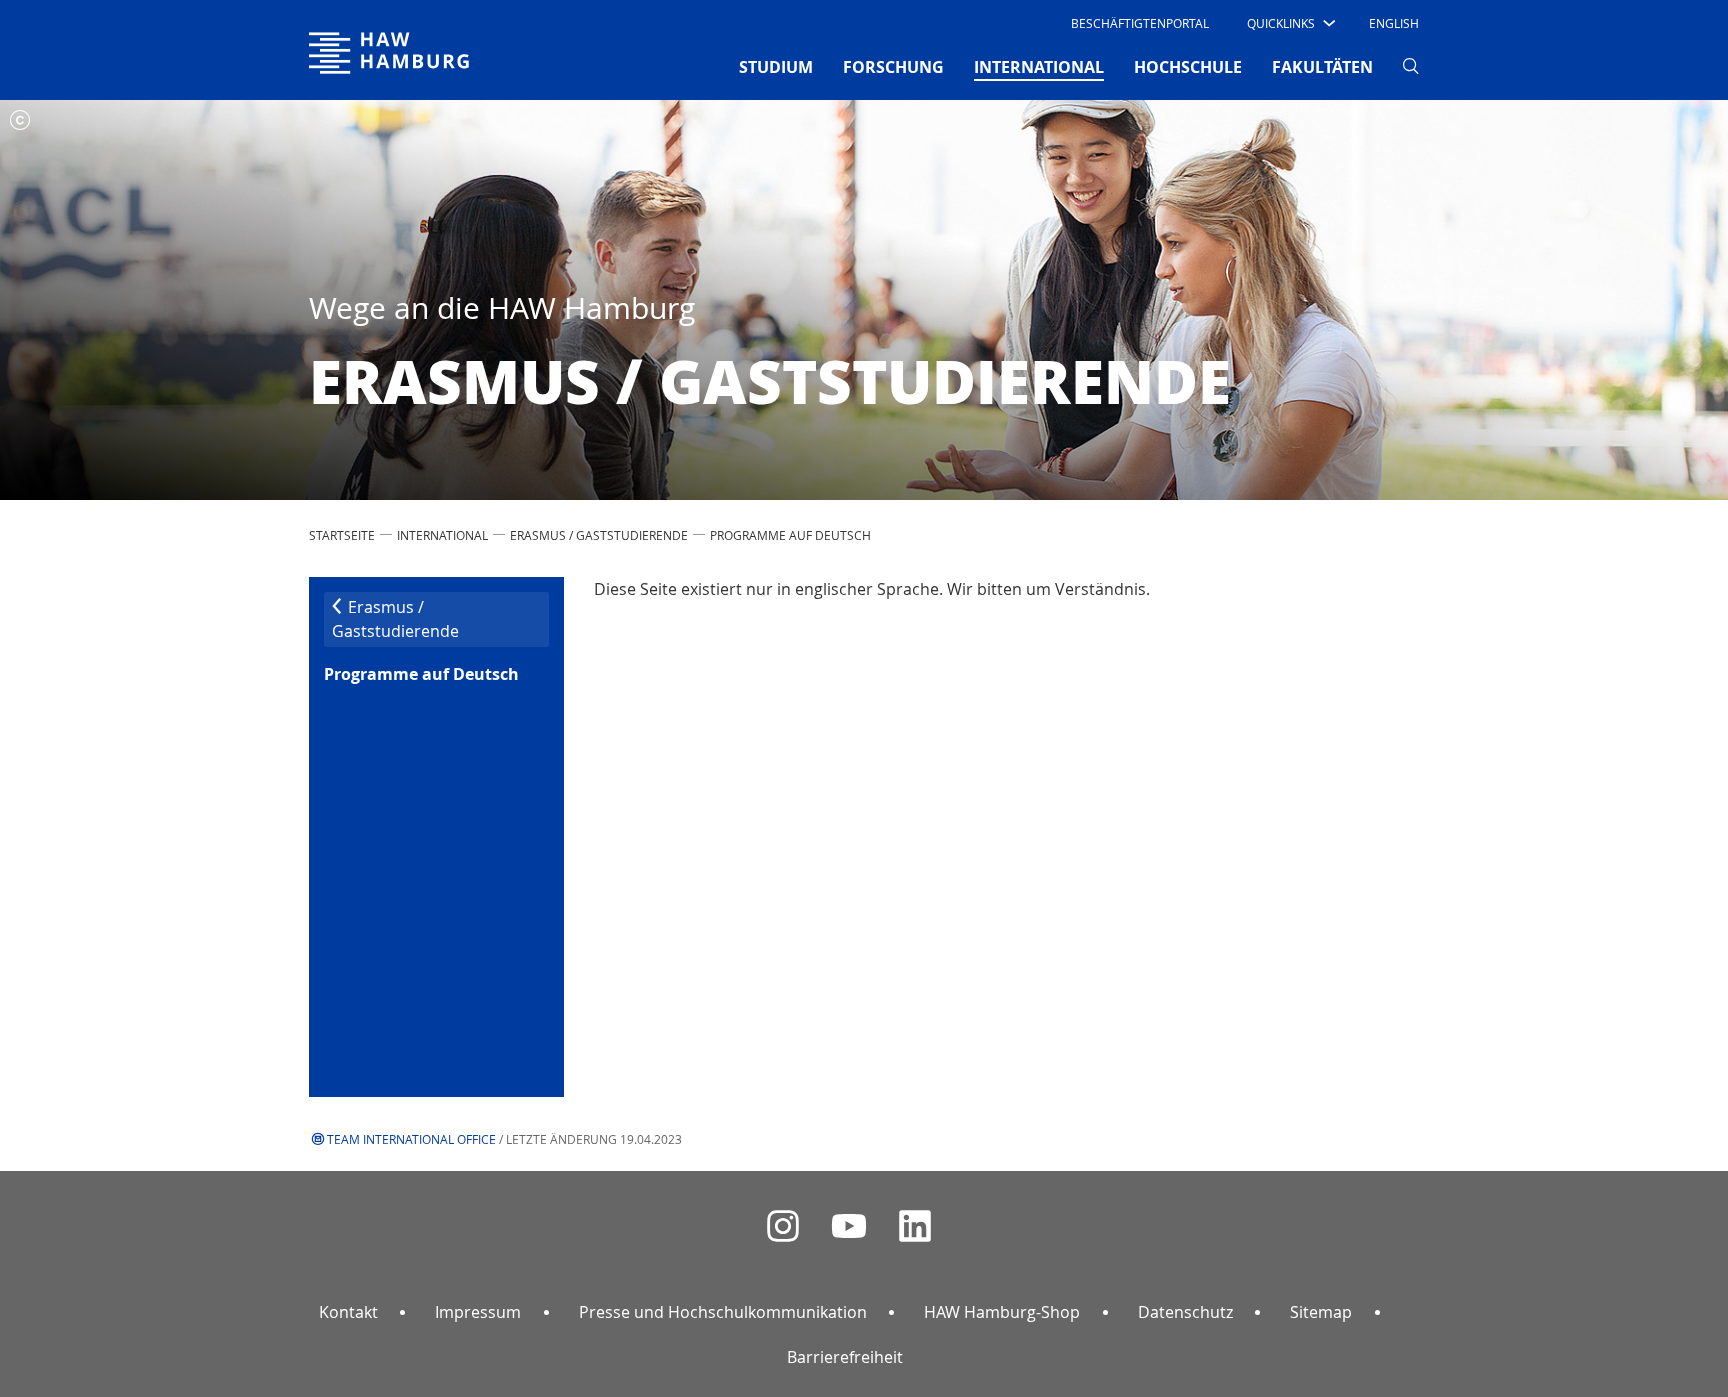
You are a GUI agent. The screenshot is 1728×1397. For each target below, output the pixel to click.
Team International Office (411, 1139)
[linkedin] (915, 1226)
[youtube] (849, 1226)
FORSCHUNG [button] (893, 67)
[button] (1289, 23)
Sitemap (1321, 1312)
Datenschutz (1185, 1312)
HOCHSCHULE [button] (1188, 67)
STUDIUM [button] (776, 67)
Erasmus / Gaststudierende (599, 535)
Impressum (478, 1312)
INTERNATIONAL (442, 535)
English (1394, 23)
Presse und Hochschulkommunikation (723, 1312)
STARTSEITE (342, 535)
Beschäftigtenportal (1140, 23)
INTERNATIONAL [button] (1039, 66)
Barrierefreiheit (845, 1357)
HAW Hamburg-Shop (1002, 1312)
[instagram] (783, 1226)
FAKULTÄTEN (1322, 67)
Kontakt (348, 1312)
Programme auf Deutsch (790, 535)
